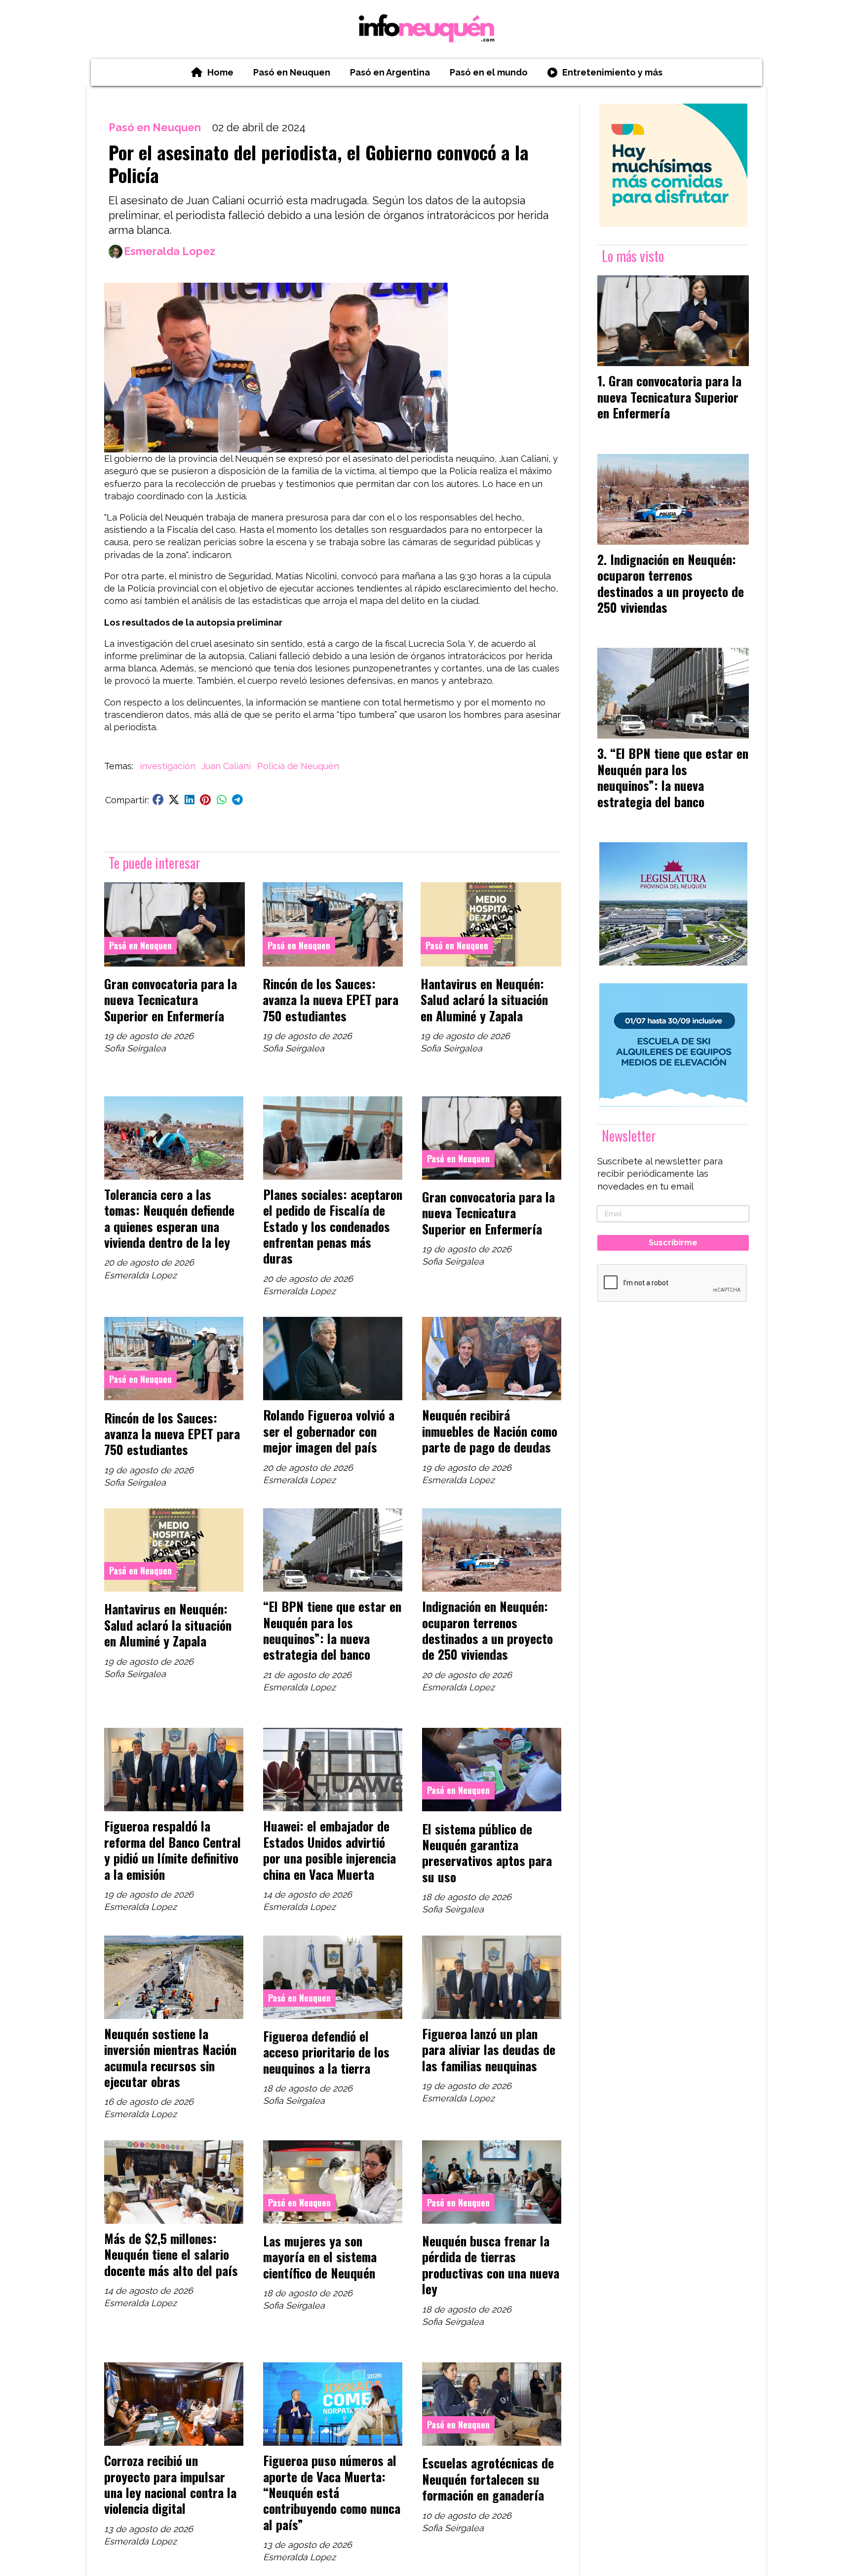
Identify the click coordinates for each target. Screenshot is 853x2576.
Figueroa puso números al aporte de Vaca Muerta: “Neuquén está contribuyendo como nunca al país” (332, 2492)
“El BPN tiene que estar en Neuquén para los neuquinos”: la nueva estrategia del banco (332, 1630)
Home (220, 72)
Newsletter (629, 1136)
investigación (168, 766)
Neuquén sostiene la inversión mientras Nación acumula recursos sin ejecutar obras (170, 2057)
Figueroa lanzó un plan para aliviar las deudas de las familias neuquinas (489, 2049)
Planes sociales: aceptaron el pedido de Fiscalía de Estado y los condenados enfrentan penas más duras (333, 1226)
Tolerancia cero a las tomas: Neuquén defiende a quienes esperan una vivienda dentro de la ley (169, 1218)
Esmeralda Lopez (170, 251)
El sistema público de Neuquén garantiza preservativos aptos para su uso (487, 1852)
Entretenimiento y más (612, 72)
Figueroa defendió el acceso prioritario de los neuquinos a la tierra (326, 2052)
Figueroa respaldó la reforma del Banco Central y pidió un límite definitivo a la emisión (173, 1849)
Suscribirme (673, 1243)
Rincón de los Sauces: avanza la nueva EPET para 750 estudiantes (330, 999)
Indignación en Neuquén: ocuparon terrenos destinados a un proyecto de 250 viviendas (487, 1630)
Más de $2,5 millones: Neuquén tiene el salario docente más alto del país (171, 2254)
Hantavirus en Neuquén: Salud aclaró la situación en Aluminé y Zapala (484, 999)
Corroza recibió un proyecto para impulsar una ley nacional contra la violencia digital (170, 2484)
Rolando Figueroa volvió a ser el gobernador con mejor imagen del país (329, 1431)
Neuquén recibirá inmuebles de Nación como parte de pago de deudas (490, 1431)
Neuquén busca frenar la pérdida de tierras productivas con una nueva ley (491, 2264)
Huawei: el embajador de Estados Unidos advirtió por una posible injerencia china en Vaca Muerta (330, 1849)
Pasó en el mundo (489, 72)
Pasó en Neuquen (292, 72)
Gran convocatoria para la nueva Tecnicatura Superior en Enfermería (171, 999)
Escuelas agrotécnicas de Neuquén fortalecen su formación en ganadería (488, 2479)
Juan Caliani (226, 766)
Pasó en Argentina (390, 72)
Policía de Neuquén (298, 766)
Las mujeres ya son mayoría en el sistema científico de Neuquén (320, 2257)
